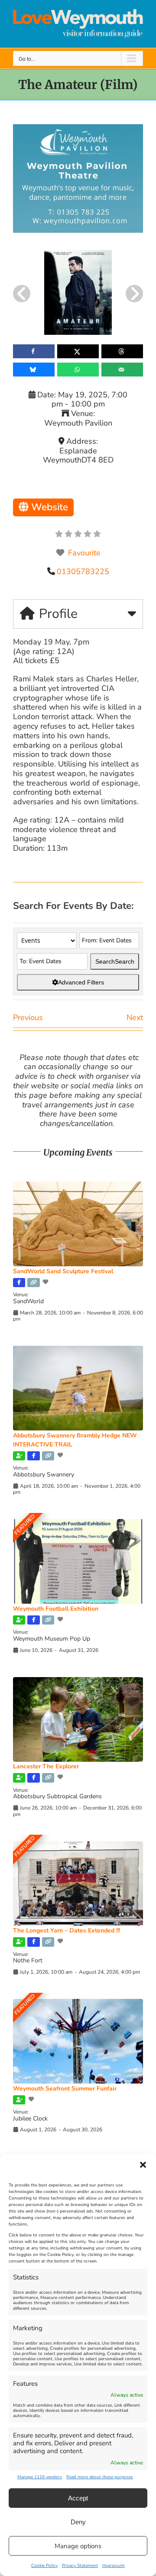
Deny (78, 2522)
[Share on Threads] (122, 351)
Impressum (114, 2566)
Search (115, 961)
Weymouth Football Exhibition (56, 1609)
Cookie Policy (44, 2566)
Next (135, 1017)
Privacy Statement (80, 2566)
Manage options (78, 2546)
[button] (143, 2165)
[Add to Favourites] (46, 1282)
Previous (28, 1017)
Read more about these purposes (100, 2477)
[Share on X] (78, 351)
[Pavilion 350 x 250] (78, 128)
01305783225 (83, 571)
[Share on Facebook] (34, 351)
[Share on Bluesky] (34, 370)
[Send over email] (122, 370)
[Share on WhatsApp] (78, 370)
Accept (78, 2498)
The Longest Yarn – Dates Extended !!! (67, 1930)
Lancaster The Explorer (46, 1766)
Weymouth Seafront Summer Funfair (65, 2089)
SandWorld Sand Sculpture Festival (63, 1271)
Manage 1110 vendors (40, 2477)
